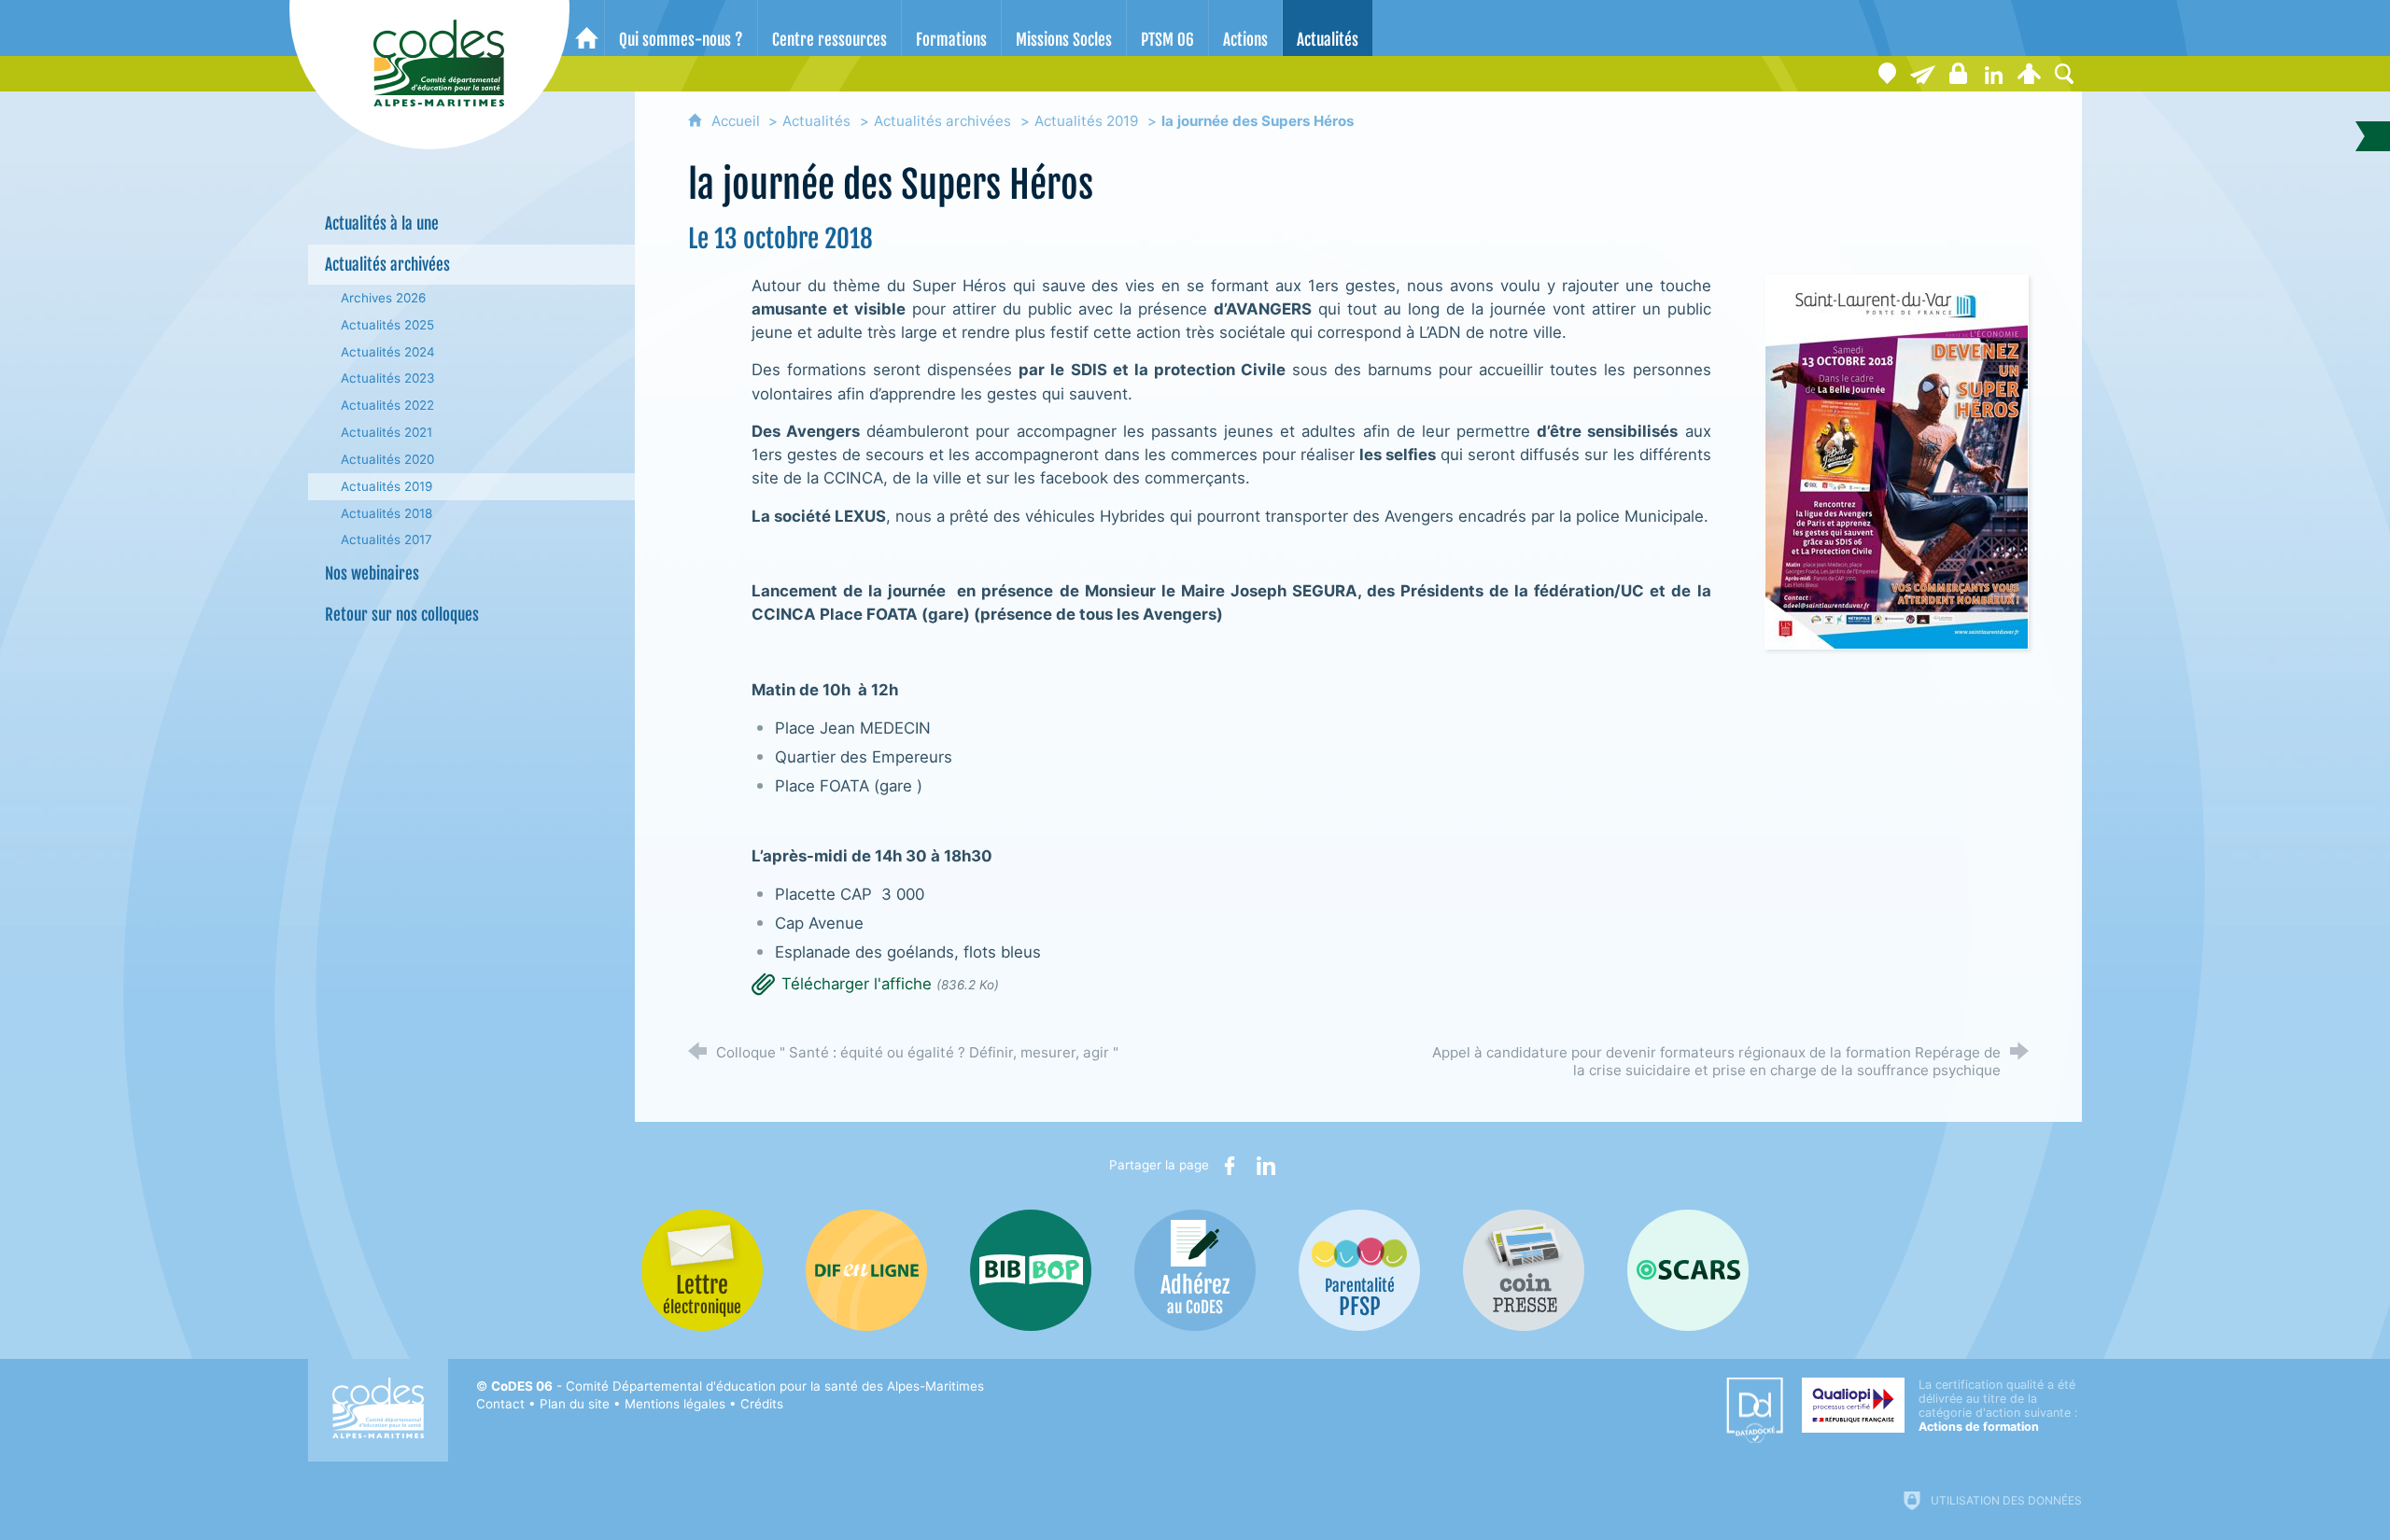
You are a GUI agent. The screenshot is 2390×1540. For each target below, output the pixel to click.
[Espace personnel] (2029, 74)
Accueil (738, 121)
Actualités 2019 (1086, 121)
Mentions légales (675, 1404)
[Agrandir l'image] (1897, 460)
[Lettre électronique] (1922, 74)
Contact (500, 1404)
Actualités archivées (942, 121)
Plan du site (575, 1404)
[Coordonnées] (1887, 74)
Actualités (816, 121)
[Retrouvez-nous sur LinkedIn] (1993, 74)
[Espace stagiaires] (1958, 74)
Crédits (762, 1404)
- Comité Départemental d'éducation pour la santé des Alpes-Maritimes (738, 1386)
